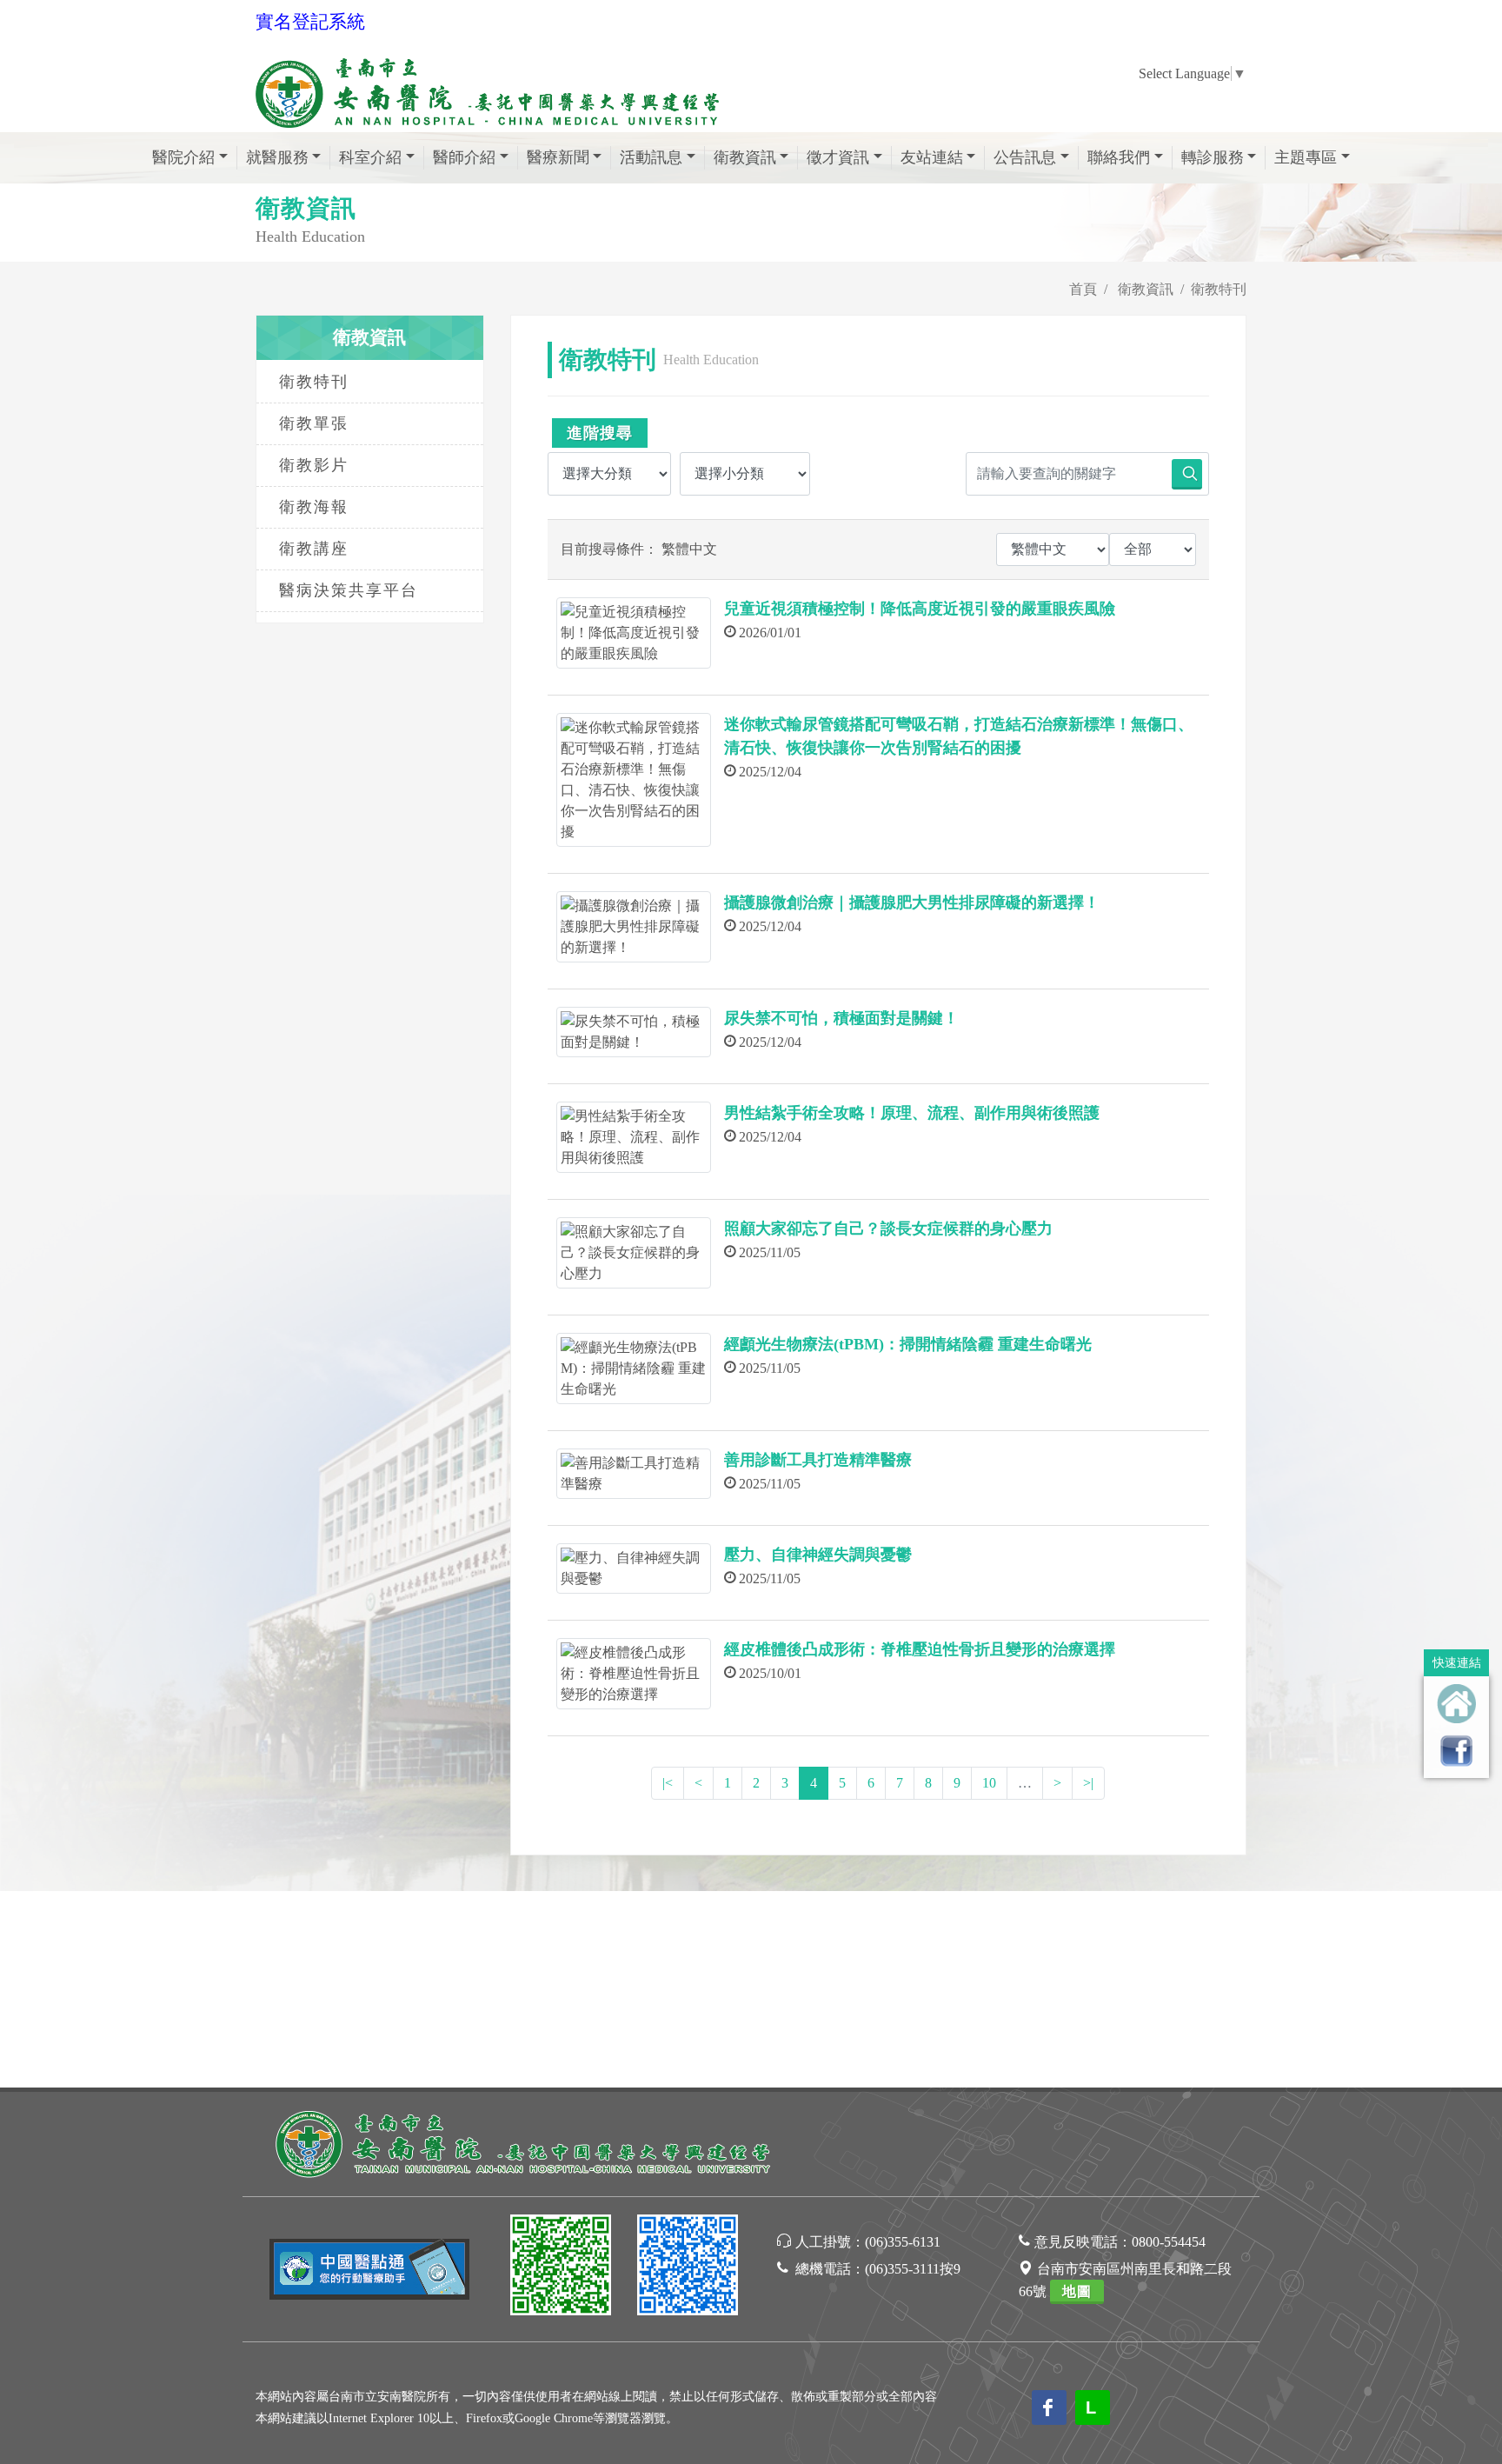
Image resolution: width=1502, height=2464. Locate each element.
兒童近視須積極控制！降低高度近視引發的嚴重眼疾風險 (920, 609)
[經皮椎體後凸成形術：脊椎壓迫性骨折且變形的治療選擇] (634, 1674)
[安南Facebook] (688, 2268)
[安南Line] (561, 2268)
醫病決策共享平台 (349, 590)
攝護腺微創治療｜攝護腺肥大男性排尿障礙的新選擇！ (912, 902)
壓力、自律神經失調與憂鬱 (818, 1555)
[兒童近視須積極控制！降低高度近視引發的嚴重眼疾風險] (634, 633)
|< (668, 1783)
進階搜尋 (600, 433)
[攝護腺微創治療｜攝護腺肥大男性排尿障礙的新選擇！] (634, 927)
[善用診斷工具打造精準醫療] (634, 1474)
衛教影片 (314, 465)
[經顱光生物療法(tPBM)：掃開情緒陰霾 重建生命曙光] (634, 1369)
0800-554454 (1169, 2242)
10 (989, 1783)
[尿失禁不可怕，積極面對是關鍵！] (634, 1032)
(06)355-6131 (903, 2242)
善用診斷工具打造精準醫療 (818, 1460)
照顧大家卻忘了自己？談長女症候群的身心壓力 (888, 1229)
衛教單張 (314, 423)
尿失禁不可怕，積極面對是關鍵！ (841, 1018)
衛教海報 (314, 507)
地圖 (1077, 2291)
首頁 (1083, 289)
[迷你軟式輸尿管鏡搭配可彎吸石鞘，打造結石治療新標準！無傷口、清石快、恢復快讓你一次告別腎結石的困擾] (634, 780)
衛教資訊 (1146, 289)
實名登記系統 (310, 22)
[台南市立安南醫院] (525, 2142)
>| (1088, 1783)
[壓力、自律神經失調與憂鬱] (634, 1568)
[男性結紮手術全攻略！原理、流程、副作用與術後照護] (634, 1137)
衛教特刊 (314, 382)
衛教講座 (314, 549)
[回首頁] (1456, 1704)
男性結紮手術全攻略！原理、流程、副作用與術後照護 (912, 1113)
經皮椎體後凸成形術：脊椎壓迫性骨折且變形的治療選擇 (920, 1649)
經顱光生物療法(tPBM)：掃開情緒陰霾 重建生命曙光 (908, 1344)
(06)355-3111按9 (913, 2269)
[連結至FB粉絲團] (1456, 1751)
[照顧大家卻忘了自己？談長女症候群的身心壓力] (634, 1253)
